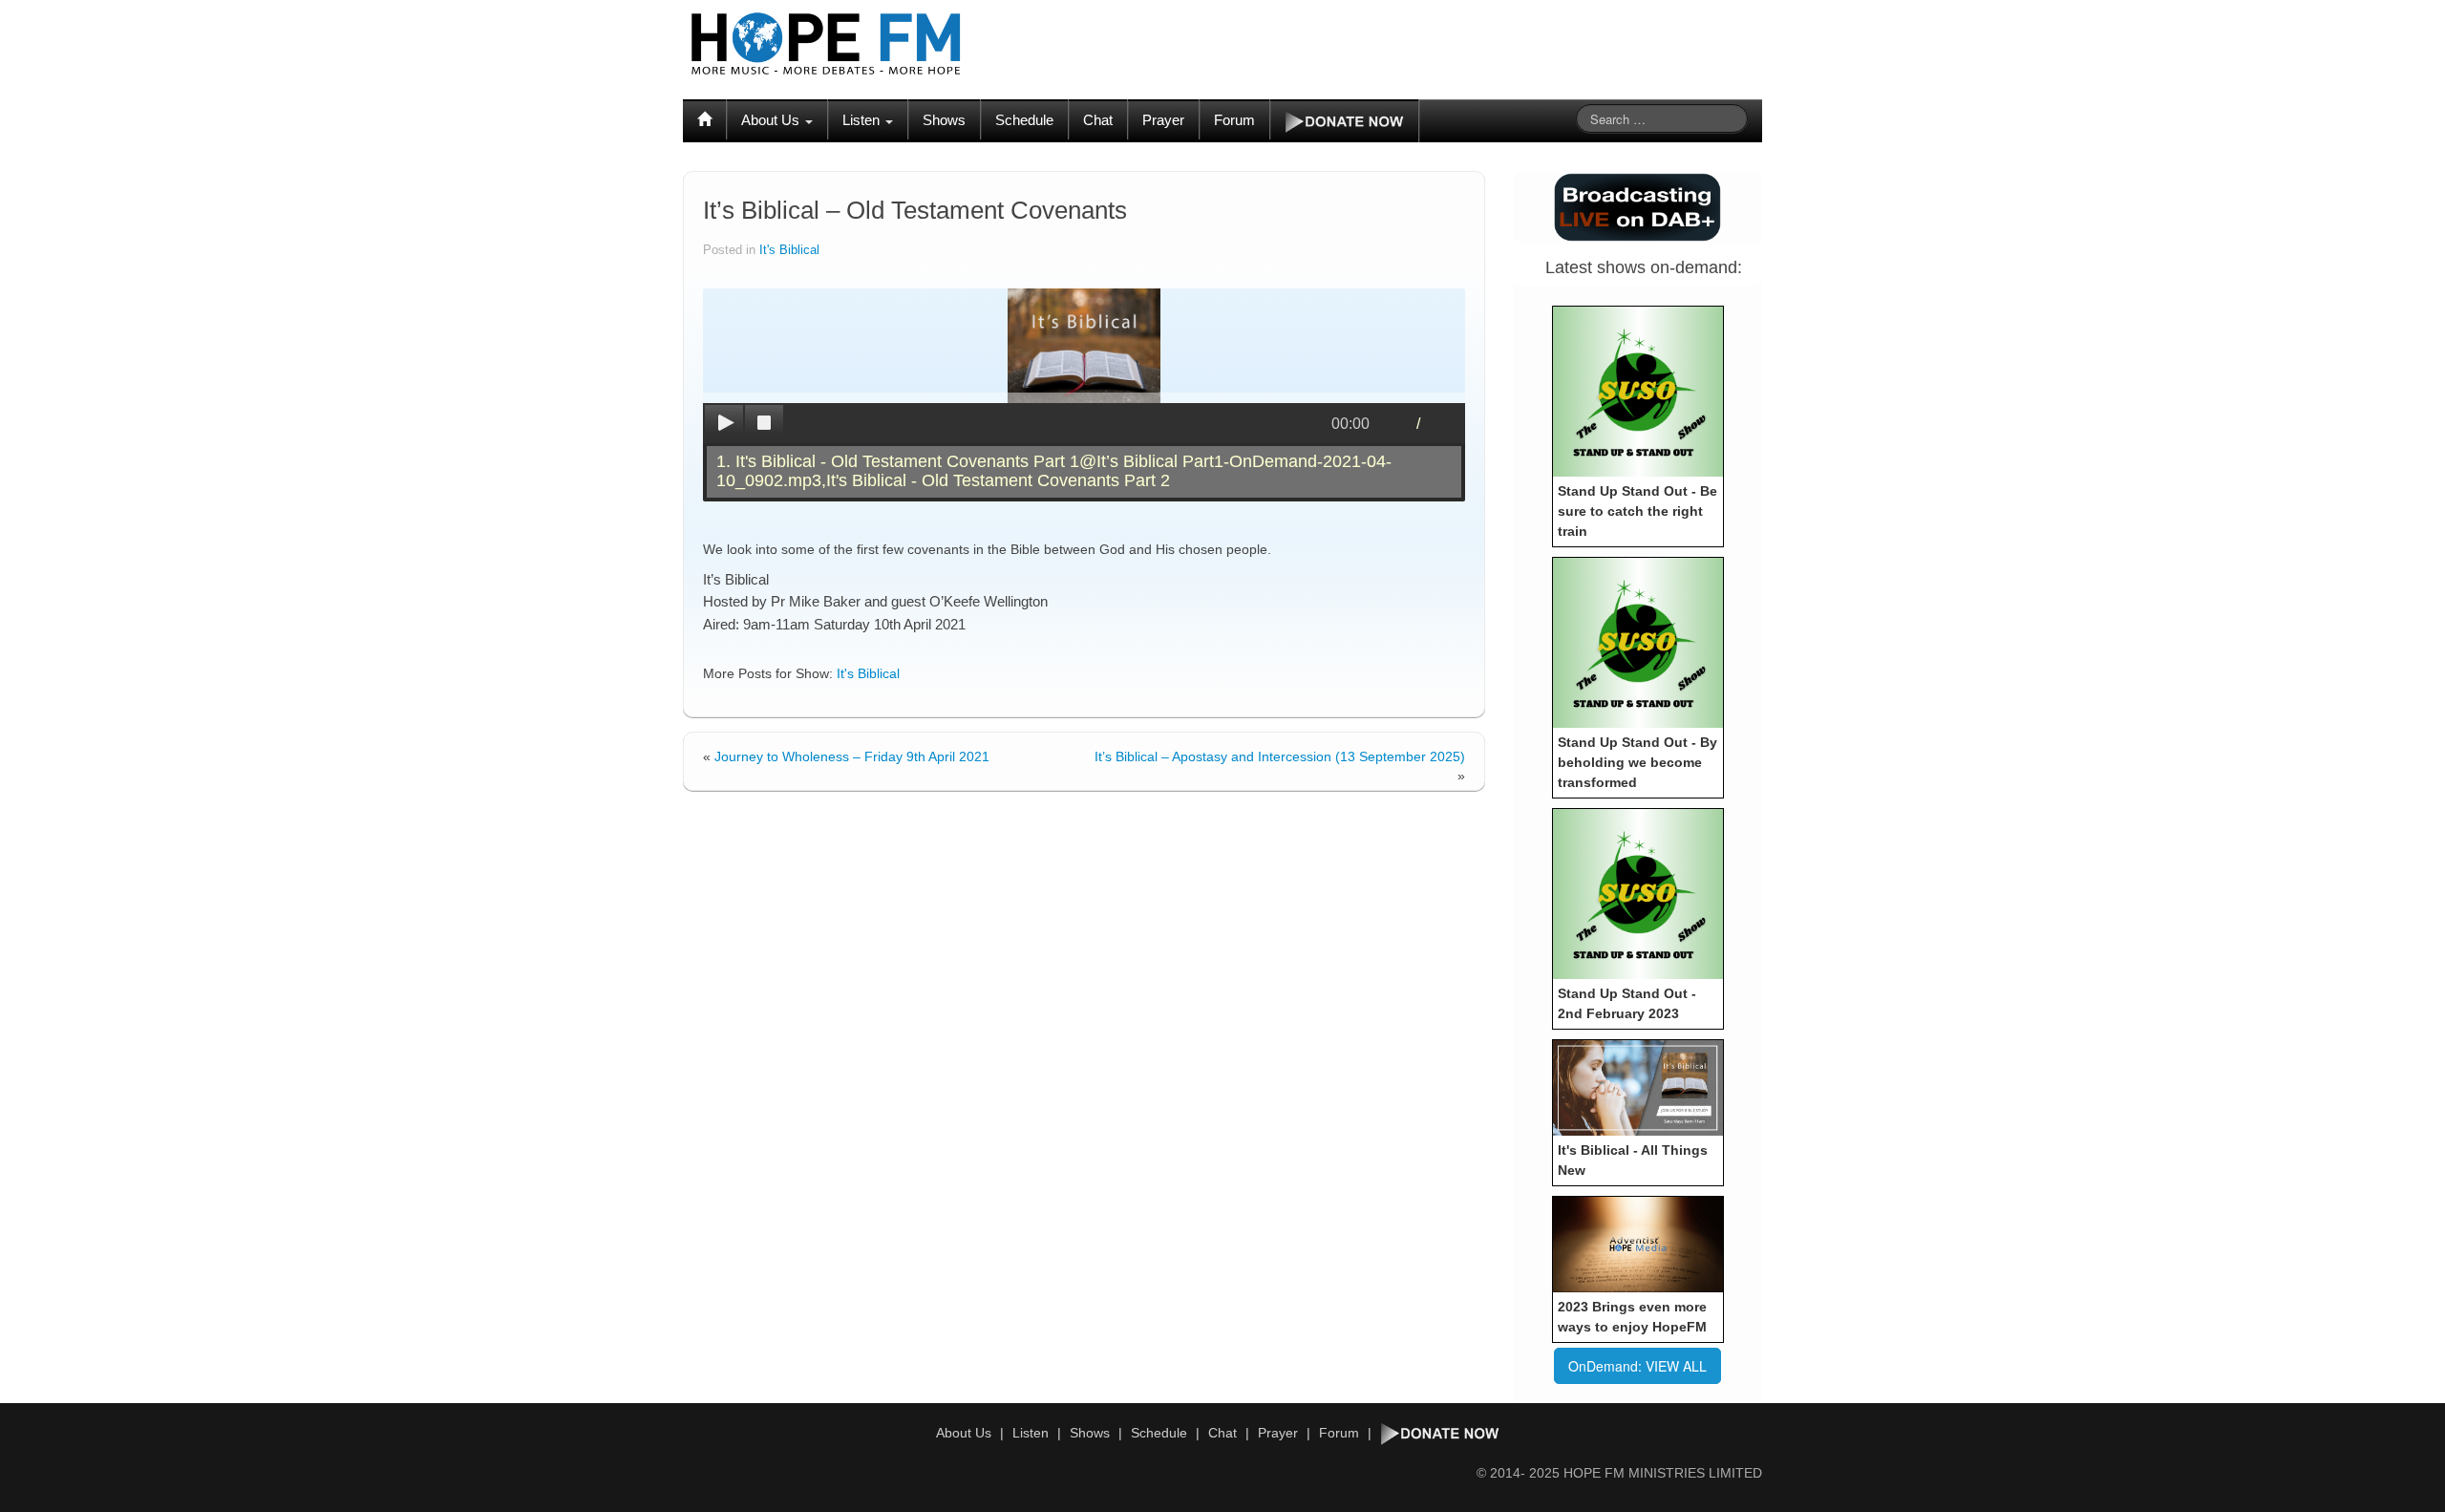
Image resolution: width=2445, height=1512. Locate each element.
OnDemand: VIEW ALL (1637, 1366)
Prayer (1163, 120)
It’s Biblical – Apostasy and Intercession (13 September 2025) (1280, 756)
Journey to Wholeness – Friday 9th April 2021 (852, 756)
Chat (1098, 120)
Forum (1234, 120)
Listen (863, 120)
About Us (772, 120)
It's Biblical (789, 250)
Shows (944, 120)
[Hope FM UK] (826, 44)
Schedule (1024, 120)
